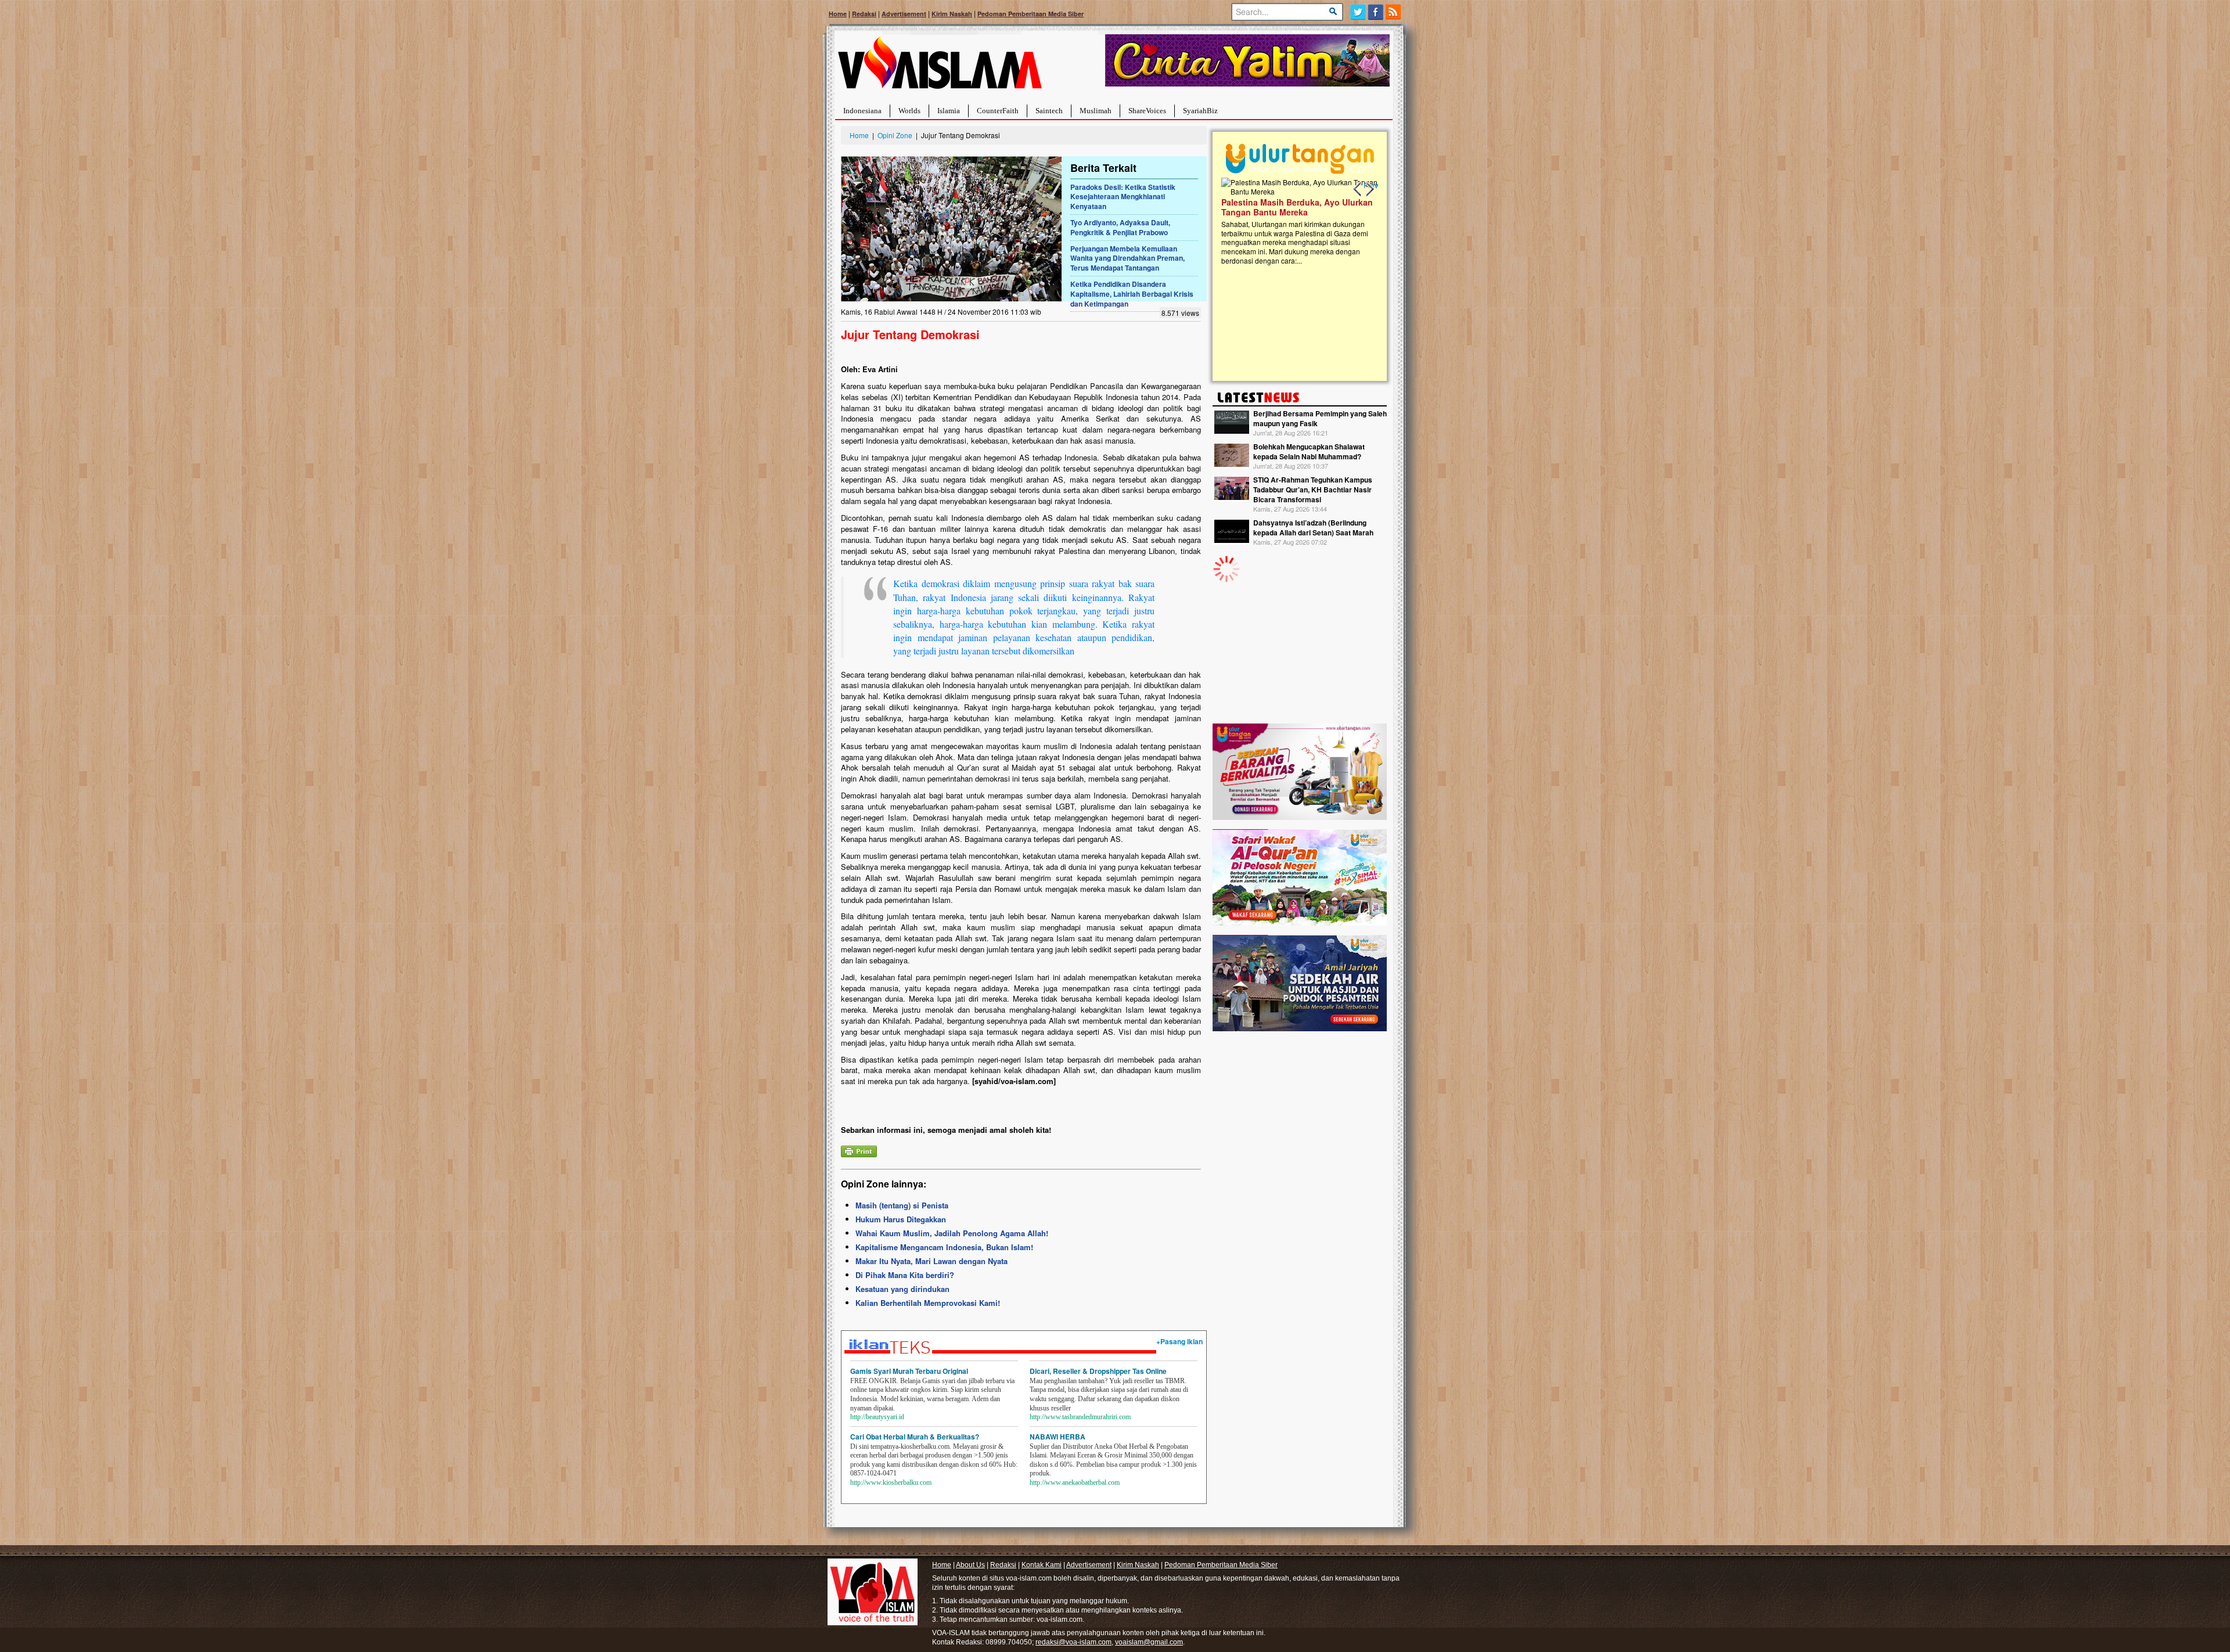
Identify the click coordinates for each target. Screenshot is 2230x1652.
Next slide (1369, 189)
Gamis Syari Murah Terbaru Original (909, 1371)
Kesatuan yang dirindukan (902, 1289)
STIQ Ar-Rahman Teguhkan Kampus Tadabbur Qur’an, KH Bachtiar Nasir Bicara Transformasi (1313, 490)
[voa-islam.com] (940, 67)
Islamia (949, 111)
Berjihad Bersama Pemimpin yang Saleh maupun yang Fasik (1320, 418)
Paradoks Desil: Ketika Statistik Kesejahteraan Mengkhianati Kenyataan (1123, 197)
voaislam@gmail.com (1149, 1642)
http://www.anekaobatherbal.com (1075, 1482)
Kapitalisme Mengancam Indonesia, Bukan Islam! (944, 1247)
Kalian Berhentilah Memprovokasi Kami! (928, 1303)
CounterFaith (998, 111)
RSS (1394, 12)
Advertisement (904, 14)
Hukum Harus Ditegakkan (901, 1219)
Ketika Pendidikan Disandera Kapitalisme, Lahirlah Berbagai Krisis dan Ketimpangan (1132, 294)
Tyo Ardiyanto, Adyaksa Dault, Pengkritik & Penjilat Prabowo (1120, 227)
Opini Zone (895, 135)
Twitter (1358, 12)
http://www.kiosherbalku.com (891, 1482)
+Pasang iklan (1179, 1341)
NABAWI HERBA (1058, 1437)
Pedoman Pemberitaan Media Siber (1031, 14)
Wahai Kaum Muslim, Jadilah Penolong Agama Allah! (952, 1233)
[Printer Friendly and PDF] (859, 1150)
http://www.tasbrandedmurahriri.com (1080, 1417)
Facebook (1376, 12)
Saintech (1049, 111)
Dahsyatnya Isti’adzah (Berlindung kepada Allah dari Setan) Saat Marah (1313, 528)
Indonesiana (862, 111)
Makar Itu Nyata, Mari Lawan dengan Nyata (931, 1261)
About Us (970, 1565)
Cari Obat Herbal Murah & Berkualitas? (915, 1437)
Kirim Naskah (952, 14)
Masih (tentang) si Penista (902, 1205)
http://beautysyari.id (877, 1417)
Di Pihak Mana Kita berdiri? (905, 1275)
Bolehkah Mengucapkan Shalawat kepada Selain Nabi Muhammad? (1309, 451)
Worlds (909, 111)
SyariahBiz (1200, 111)
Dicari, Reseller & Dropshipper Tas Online (1098, 1371)
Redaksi (864, 14)
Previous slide (1358, 189)
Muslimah (1096, 111)
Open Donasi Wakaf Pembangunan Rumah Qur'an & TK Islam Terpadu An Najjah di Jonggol (1296, 221)
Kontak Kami (1042, 1565)
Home (838, 14)
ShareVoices (1147, 111)
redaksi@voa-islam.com (1073, 1642)
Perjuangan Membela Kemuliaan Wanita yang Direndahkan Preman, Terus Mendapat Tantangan (1127, 258)
